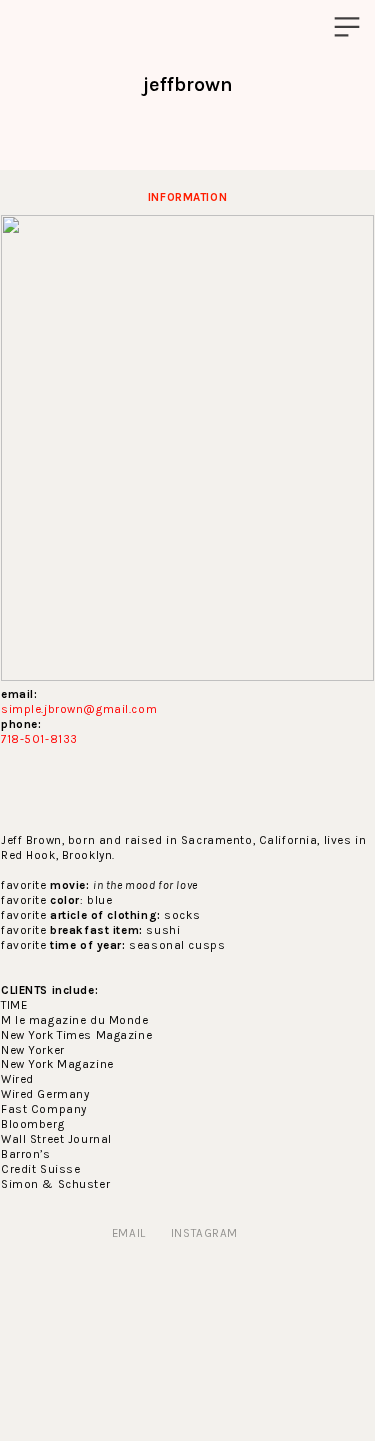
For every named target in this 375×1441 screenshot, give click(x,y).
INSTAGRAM (204, 1233)
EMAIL (129, 1233)
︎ (347, 27)
